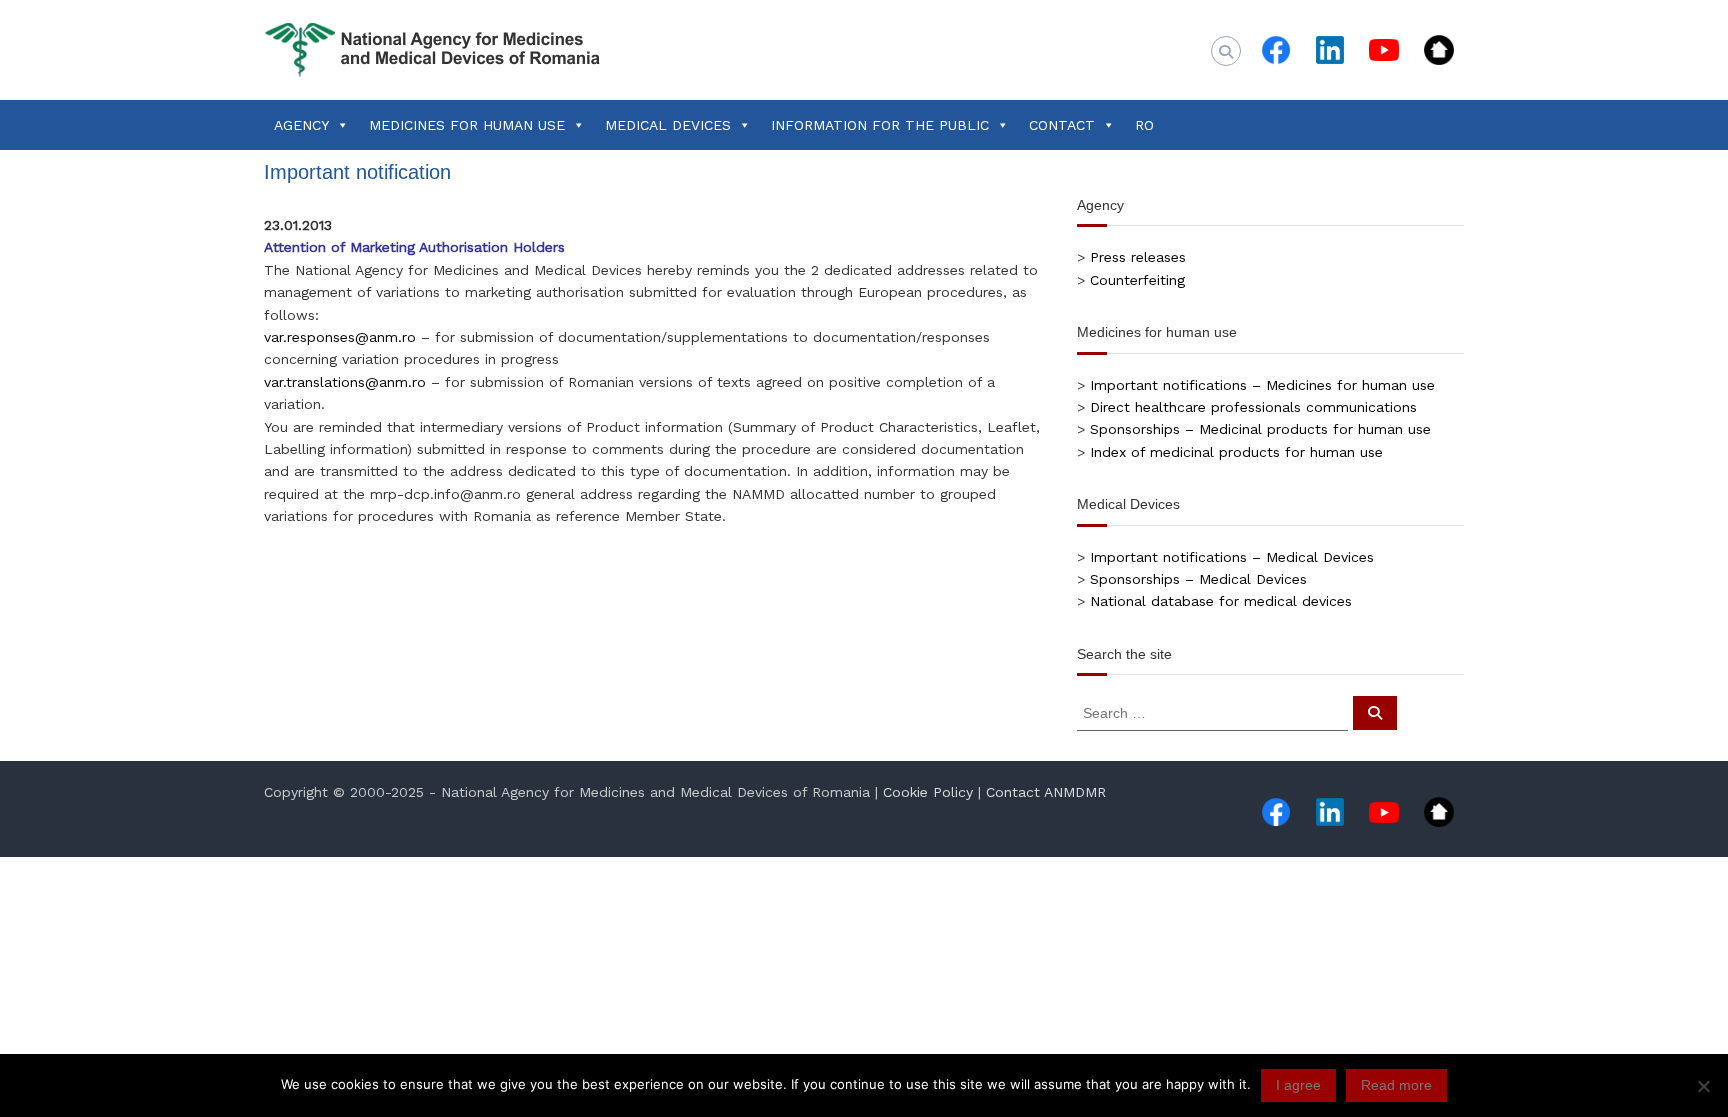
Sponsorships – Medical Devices (1198, 579)
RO (1144, 125)
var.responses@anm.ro (340, 337)
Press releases (1138, 257)
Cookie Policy (928, 792)
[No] (1703, 1086)
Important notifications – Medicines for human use (1262, 385)
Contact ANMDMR (1046, 792)
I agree (1298, 1085)
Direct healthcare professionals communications (1253, 407)
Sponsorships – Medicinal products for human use (1260, 429)
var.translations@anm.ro (345, 382)
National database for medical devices (1221, 601)
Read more (1396, 1085)
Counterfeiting (1137, 280)
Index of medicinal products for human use (1236, 452)
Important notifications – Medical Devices (1232, 557)
